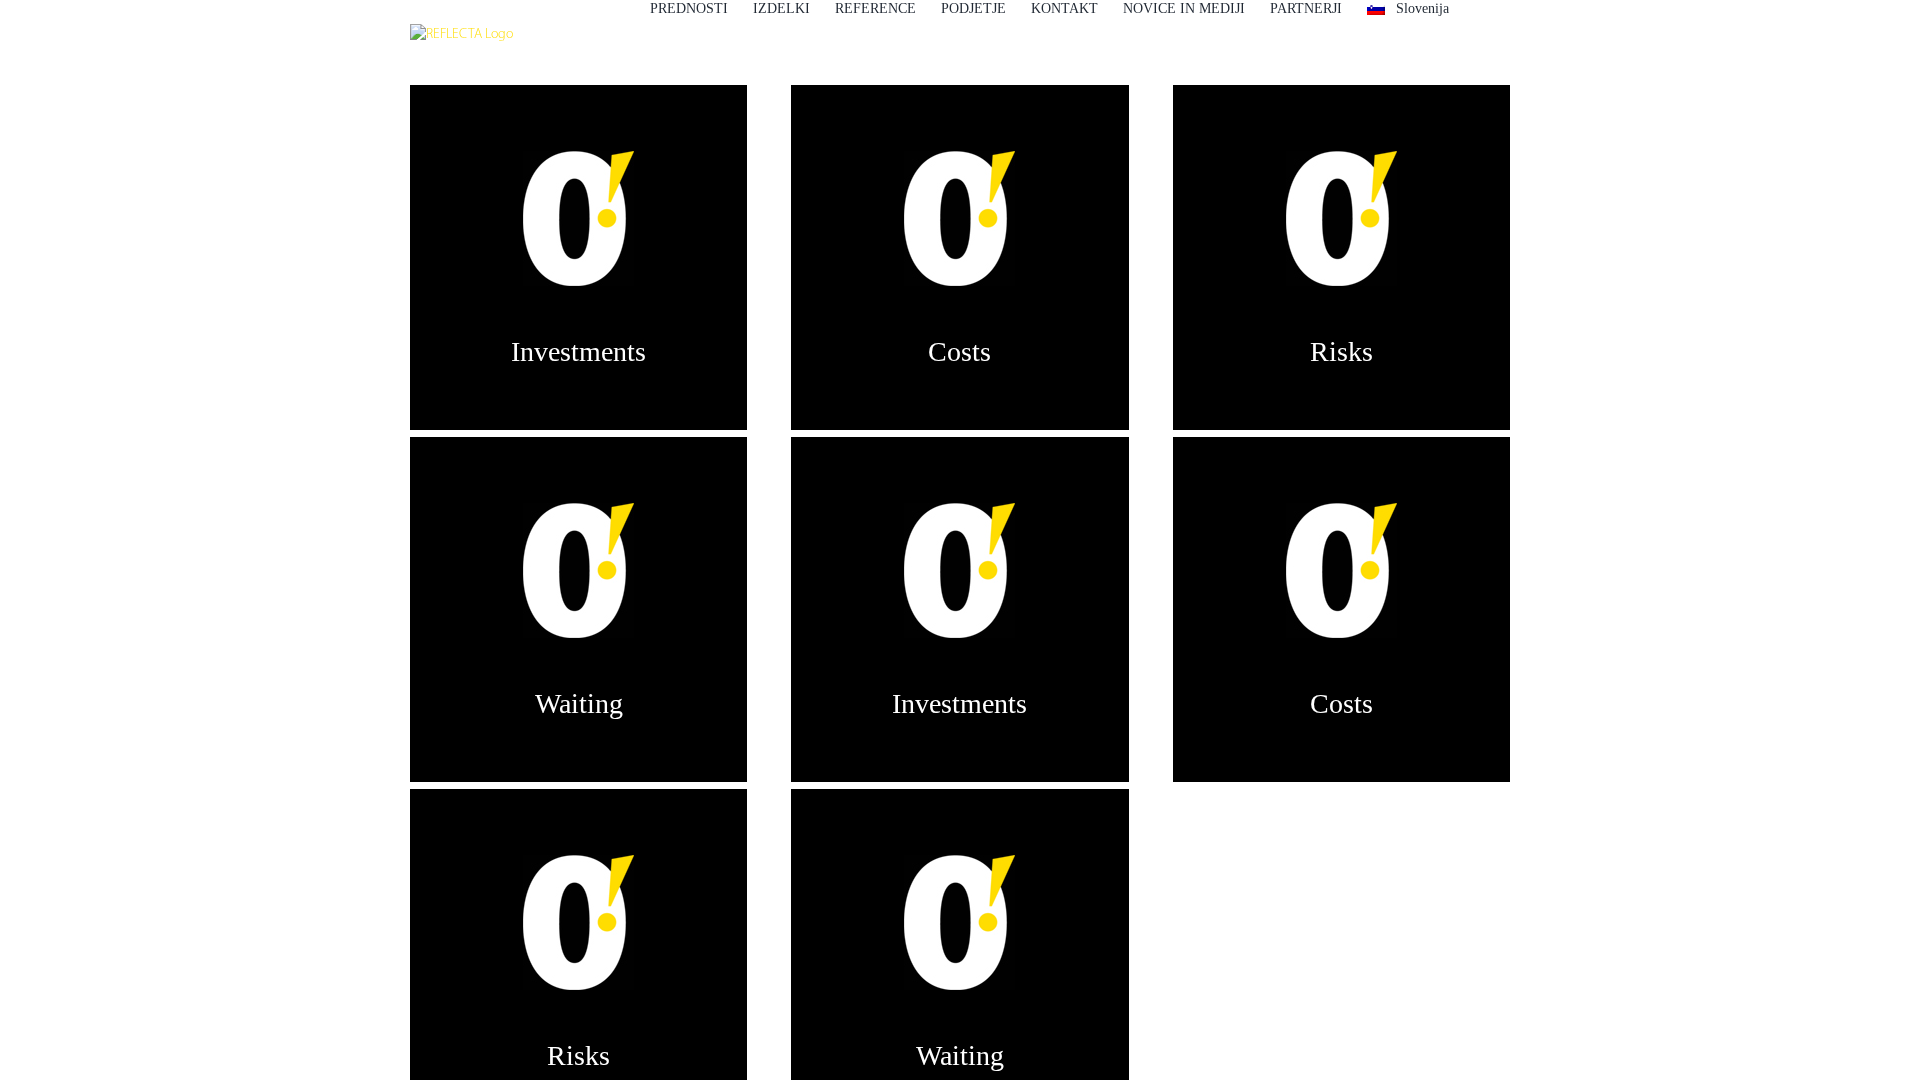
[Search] (1479, 8)
